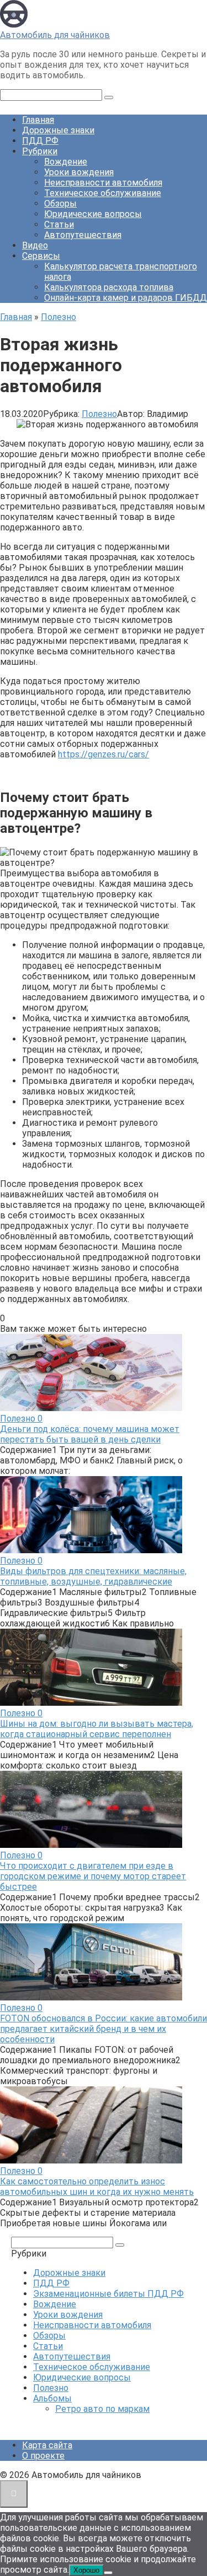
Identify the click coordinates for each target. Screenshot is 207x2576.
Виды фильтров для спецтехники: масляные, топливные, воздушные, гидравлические (93, 1576)
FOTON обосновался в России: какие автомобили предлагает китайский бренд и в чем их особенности (104, 2029)
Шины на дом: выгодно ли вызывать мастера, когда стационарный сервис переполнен (97, 1729)
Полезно (99, 414)
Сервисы (41, 256)
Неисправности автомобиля (103, 183)
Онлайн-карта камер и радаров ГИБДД (126, 298)
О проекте (43, 2456)
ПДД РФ (40, 141)
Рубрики (40, 151)
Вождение (66, 162)
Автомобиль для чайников (55, 35)
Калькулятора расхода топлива (109, 287)
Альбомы (52, 2398)
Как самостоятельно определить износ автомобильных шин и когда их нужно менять (97, 2187)
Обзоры (60, 204)
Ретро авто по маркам (102, 2409)
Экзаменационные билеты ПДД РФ (108, 2294)
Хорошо (86, 2570)
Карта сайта (47, 2445)
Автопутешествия (83, 235)
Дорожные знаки (58, 130)
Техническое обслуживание (103, 193)
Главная (38, 120)
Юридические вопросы (93, 214)
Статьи (59, 224)
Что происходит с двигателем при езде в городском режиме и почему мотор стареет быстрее (93, 1876)
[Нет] (108, 2573)
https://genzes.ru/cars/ (104, 754)
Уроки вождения (79, 172)
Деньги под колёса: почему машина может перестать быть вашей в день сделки (90, 1434)
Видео (35, 245)
